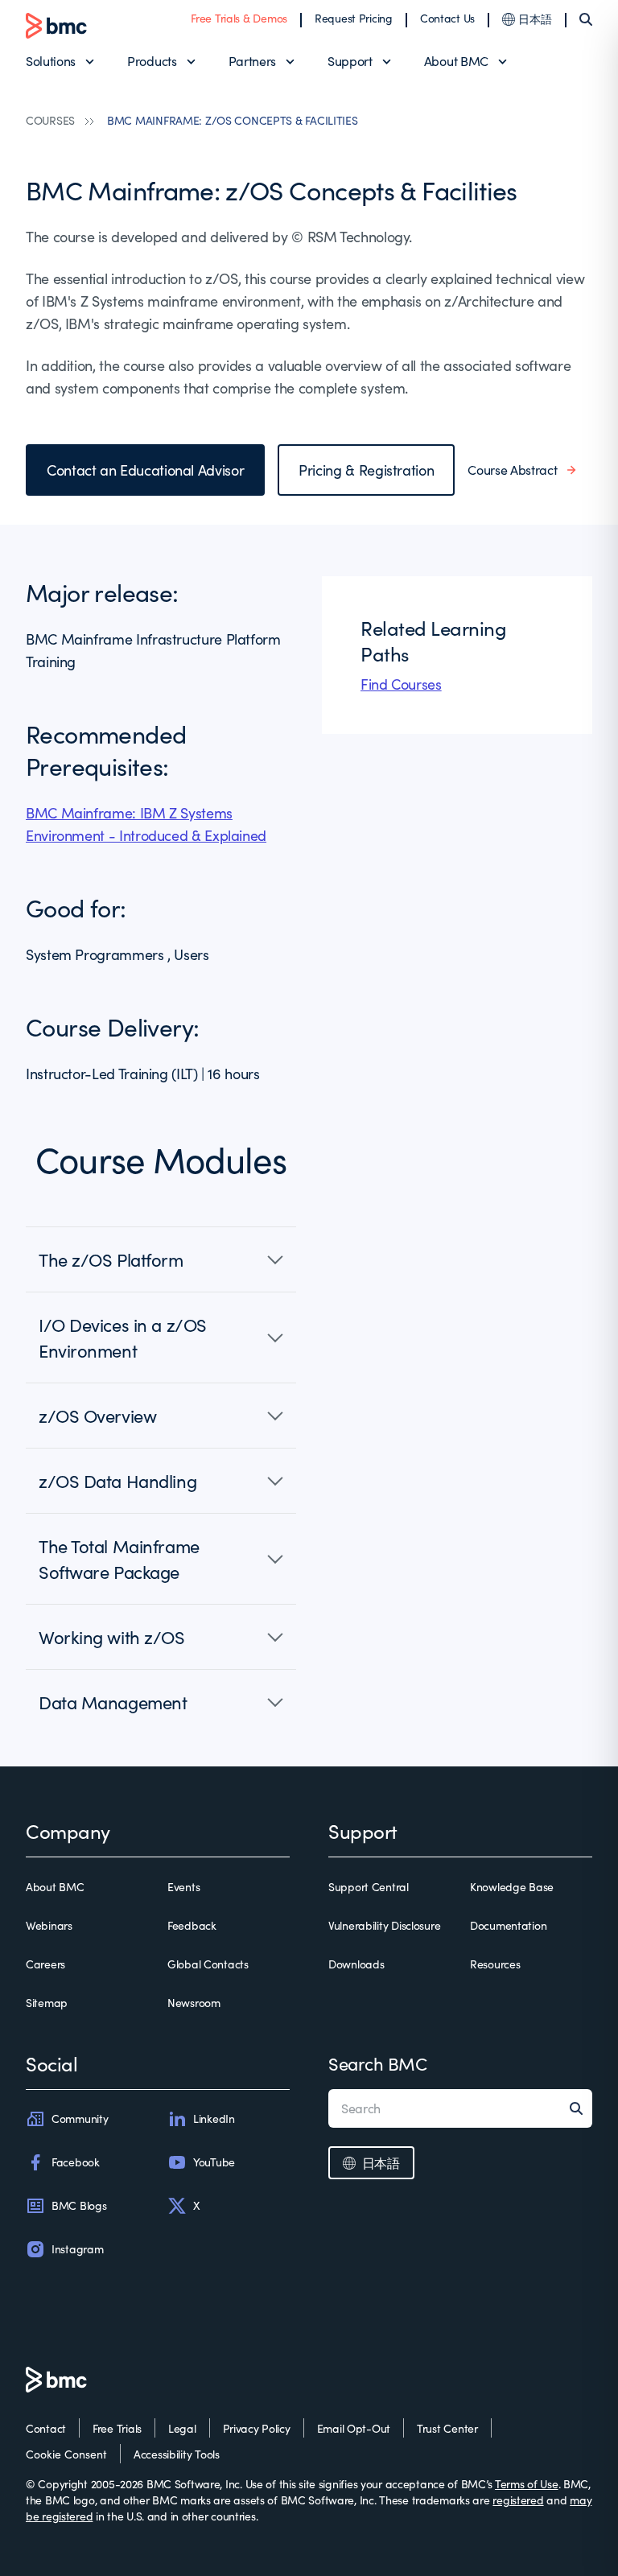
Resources (495, 1964)
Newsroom (194, 2003)
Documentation (508, 1925)
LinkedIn (214, 2119)
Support (350, 61)
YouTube (214, 2162)
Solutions (51, 61)
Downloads (356, 1964)
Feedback (192, 1925)
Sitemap (47, 2003)
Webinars (49, 1925)
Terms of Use (527, 2484)
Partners (252, 61)
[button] (161, 1259)
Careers (45, 1964)
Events (183, 1887)
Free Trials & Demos (239, 18)
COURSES (50, 120)
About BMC (456, 61)
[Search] (586, 19)
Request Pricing (354, 18)
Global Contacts (208, 1964)
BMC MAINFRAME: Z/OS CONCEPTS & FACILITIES (233, 120)
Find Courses (401, 684)
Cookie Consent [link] (66, 2454)
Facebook (76, 2162)
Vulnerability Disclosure (384, 1925)
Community (80, 2119)
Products (152, 61)
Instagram (77, 2249)
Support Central (369, 1887)
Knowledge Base (512, 1887)
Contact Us (447, 18)
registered (518, 2500)
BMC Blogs (79, 2205)
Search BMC (378, 2063)
